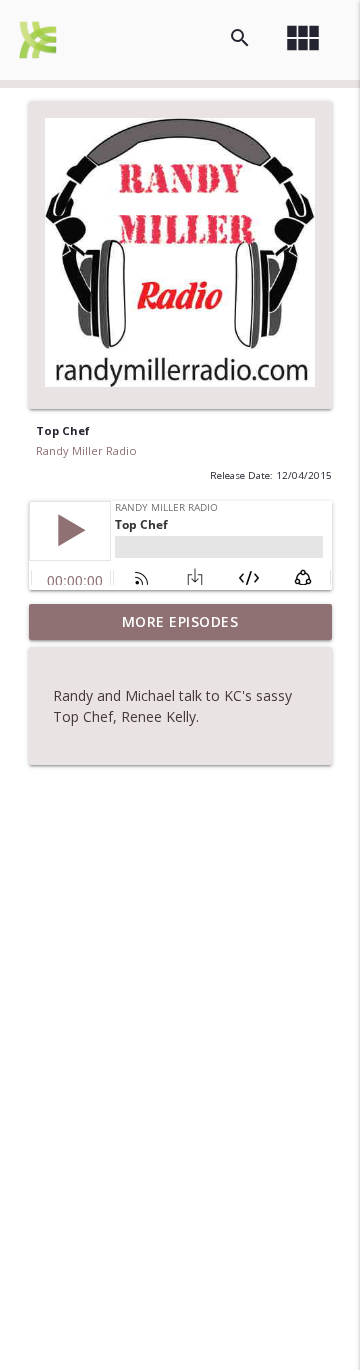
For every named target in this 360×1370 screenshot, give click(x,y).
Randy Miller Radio (86, 450)
